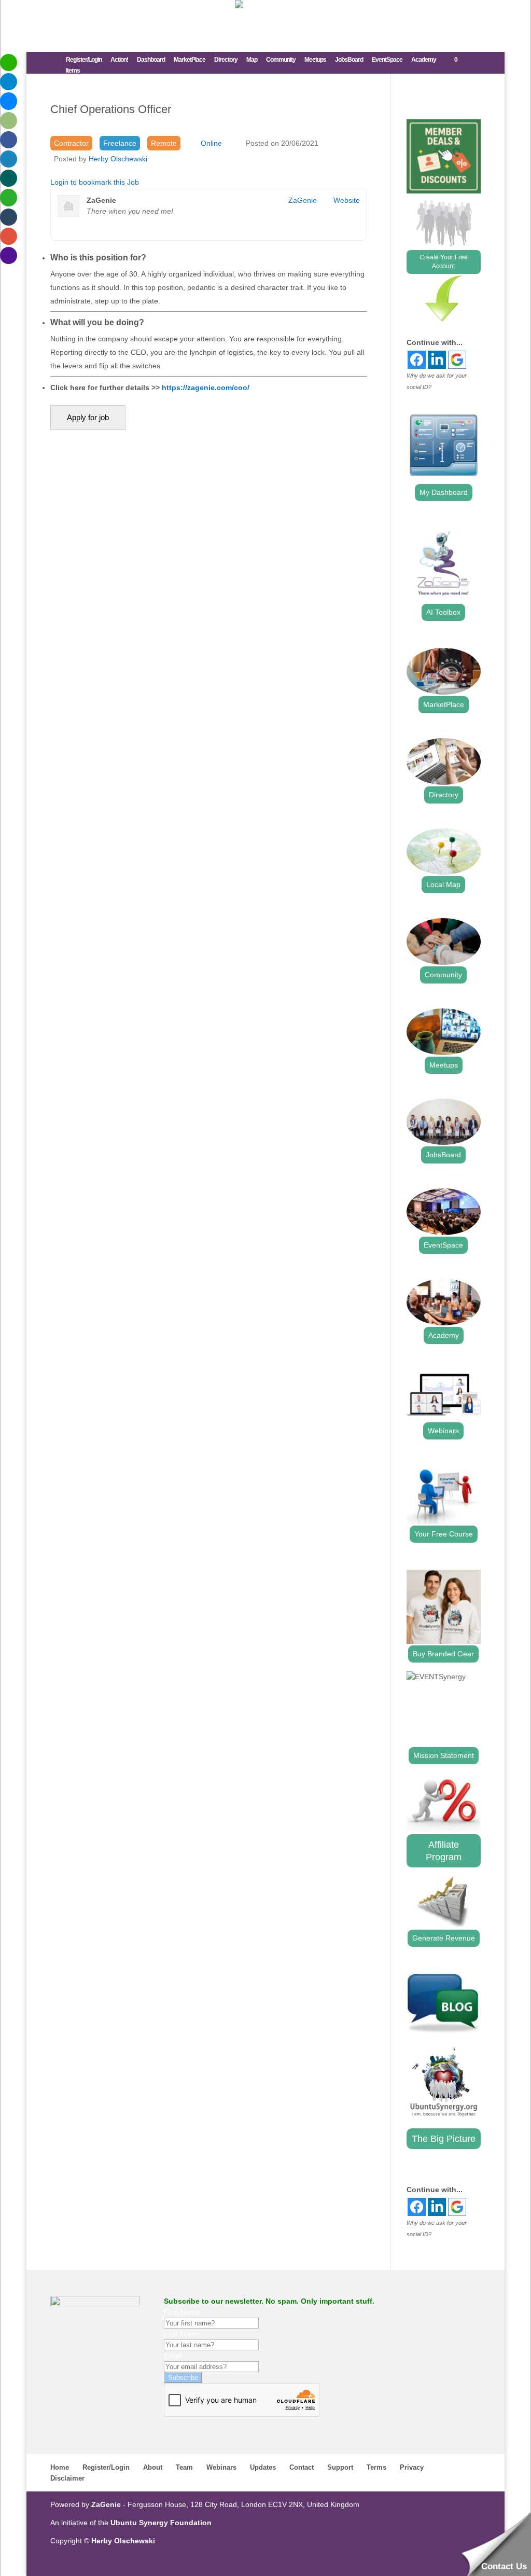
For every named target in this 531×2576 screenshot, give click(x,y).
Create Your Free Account (444, 262)
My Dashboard (444, 492)
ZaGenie (303, 200)
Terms (376, 2467)
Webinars (443, 1431)
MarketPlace (190, 60)
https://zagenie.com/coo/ (206, 387)
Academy (424, 60)
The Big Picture (444, 2139)
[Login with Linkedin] (437, 360)
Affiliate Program (444, 1851)
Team (184, 2467)
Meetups (315, 60)
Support (340, 2467)
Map (252, 60)
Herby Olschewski (118, 159)
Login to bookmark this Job (95, 182)
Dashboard (151, 60)
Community (281, 60)
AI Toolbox (443, 612)
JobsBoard (349, 60)
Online (211, 143)
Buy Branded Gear (443, 1654)
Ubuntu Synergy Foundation (161, 2523)
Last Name (182, 2334)
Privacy (412, 2467)
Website (347, 200)
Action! (119, 60)
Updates (263, 2467)
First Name (182, 2312)
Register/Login (84, 60)
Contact (302, 2467)
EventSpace (387, 60)
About (153, 2467)
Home (60, 2467)
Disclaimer (67, 2478)
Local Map (443, 884)
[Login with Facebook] (417, 360)
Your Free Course (444, 1534)
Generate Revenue (444, 1938)
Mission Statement (444, 1755)
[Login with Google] (457, 360)
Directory (226, 60)
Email (173, 2356)
